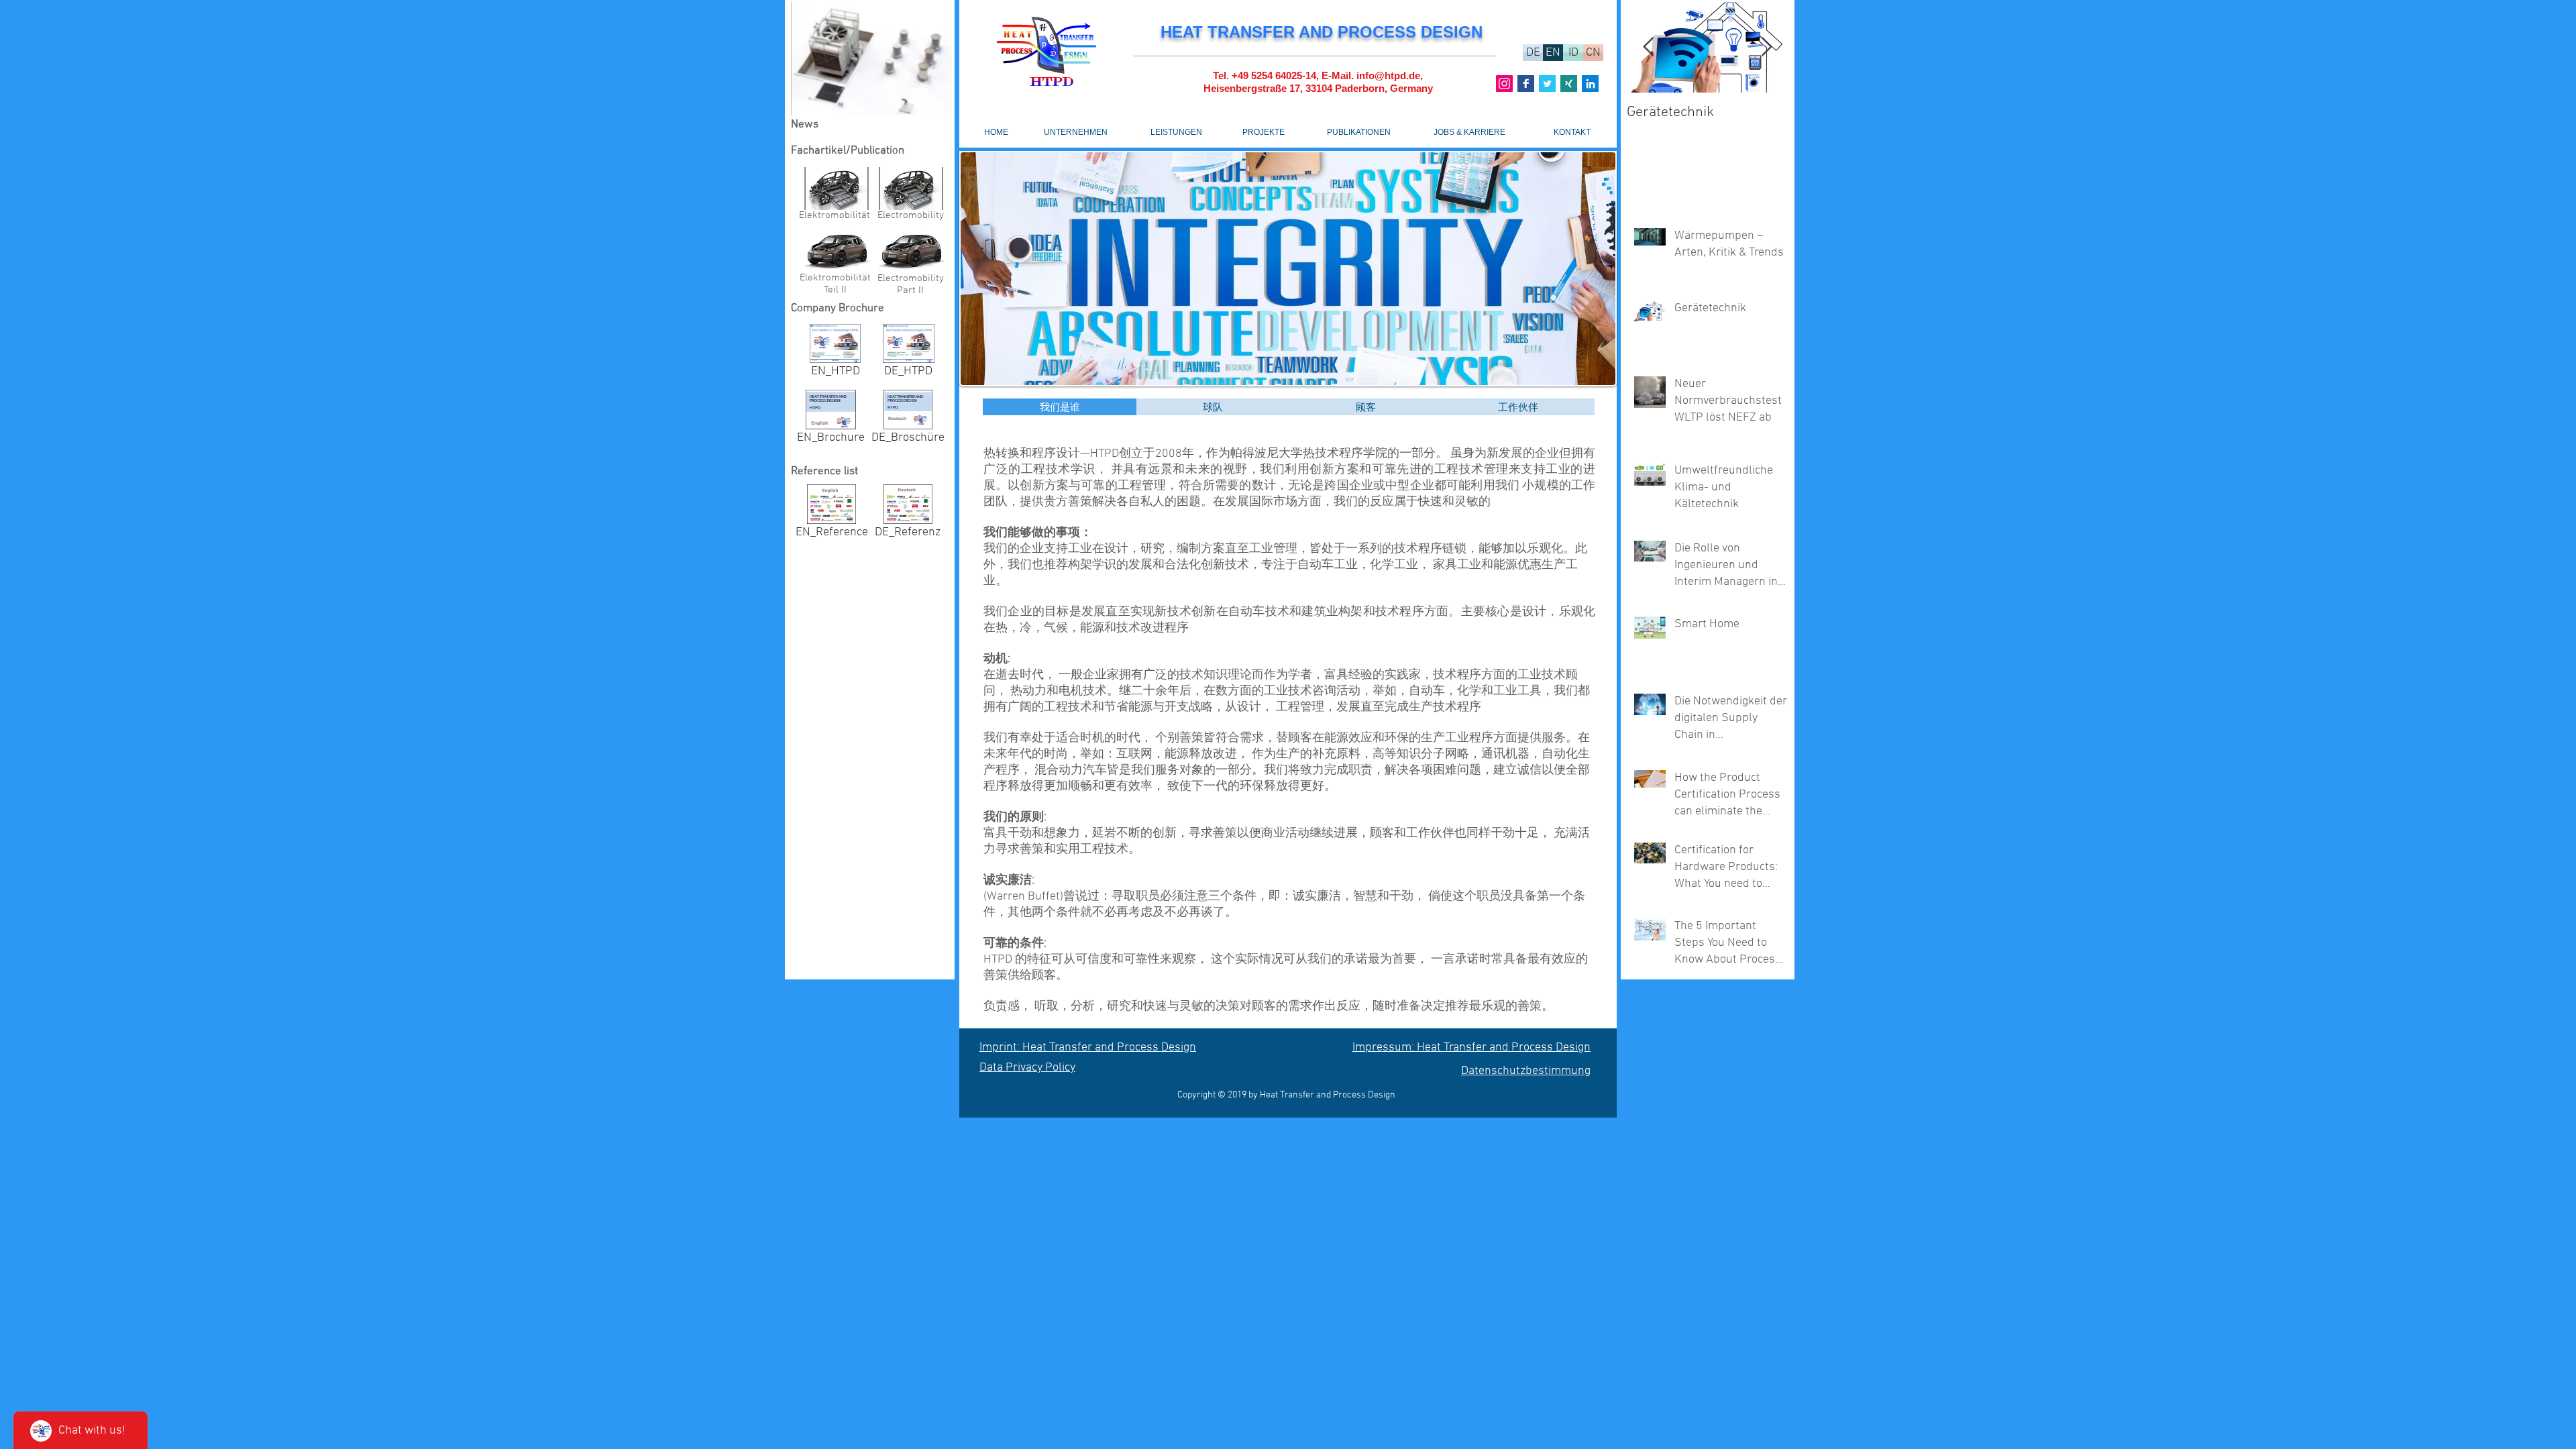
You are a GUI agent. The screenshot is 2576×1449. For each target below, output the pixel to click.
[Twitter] (1547, 84)
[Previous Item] (1648, 47)
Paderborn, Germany (1384, 88)
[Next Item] (1766, 47)
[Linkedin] (1590, 84)
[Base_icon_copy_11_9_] (1526, 84)
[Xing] (1569, 84)
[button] (871, 58)
